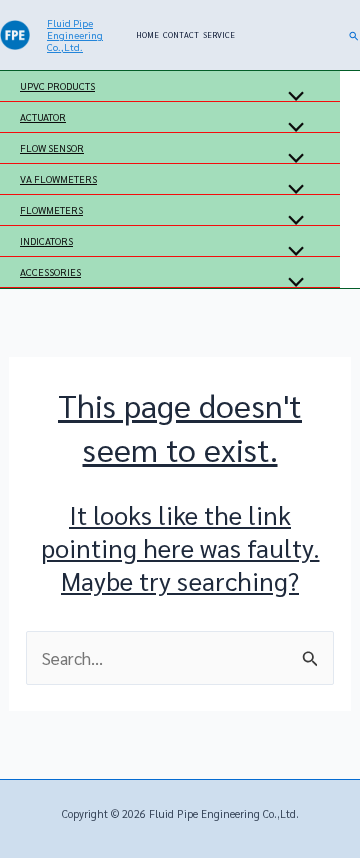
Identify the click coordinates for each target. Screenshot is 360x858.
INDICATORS (46, 240)
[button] (354, 35)
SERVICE (219, 34)
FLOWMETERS (51, 209)
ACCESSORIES (50, 271)
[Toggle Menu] (291, 96)
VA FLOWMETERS (58, 178)
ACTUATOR (43, 116)
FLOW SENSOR (52, 147)
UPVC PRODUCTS (57, 85)
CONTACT (181, 34)
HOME (147, 34)
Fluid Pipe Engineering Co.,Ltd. (75, 34)
